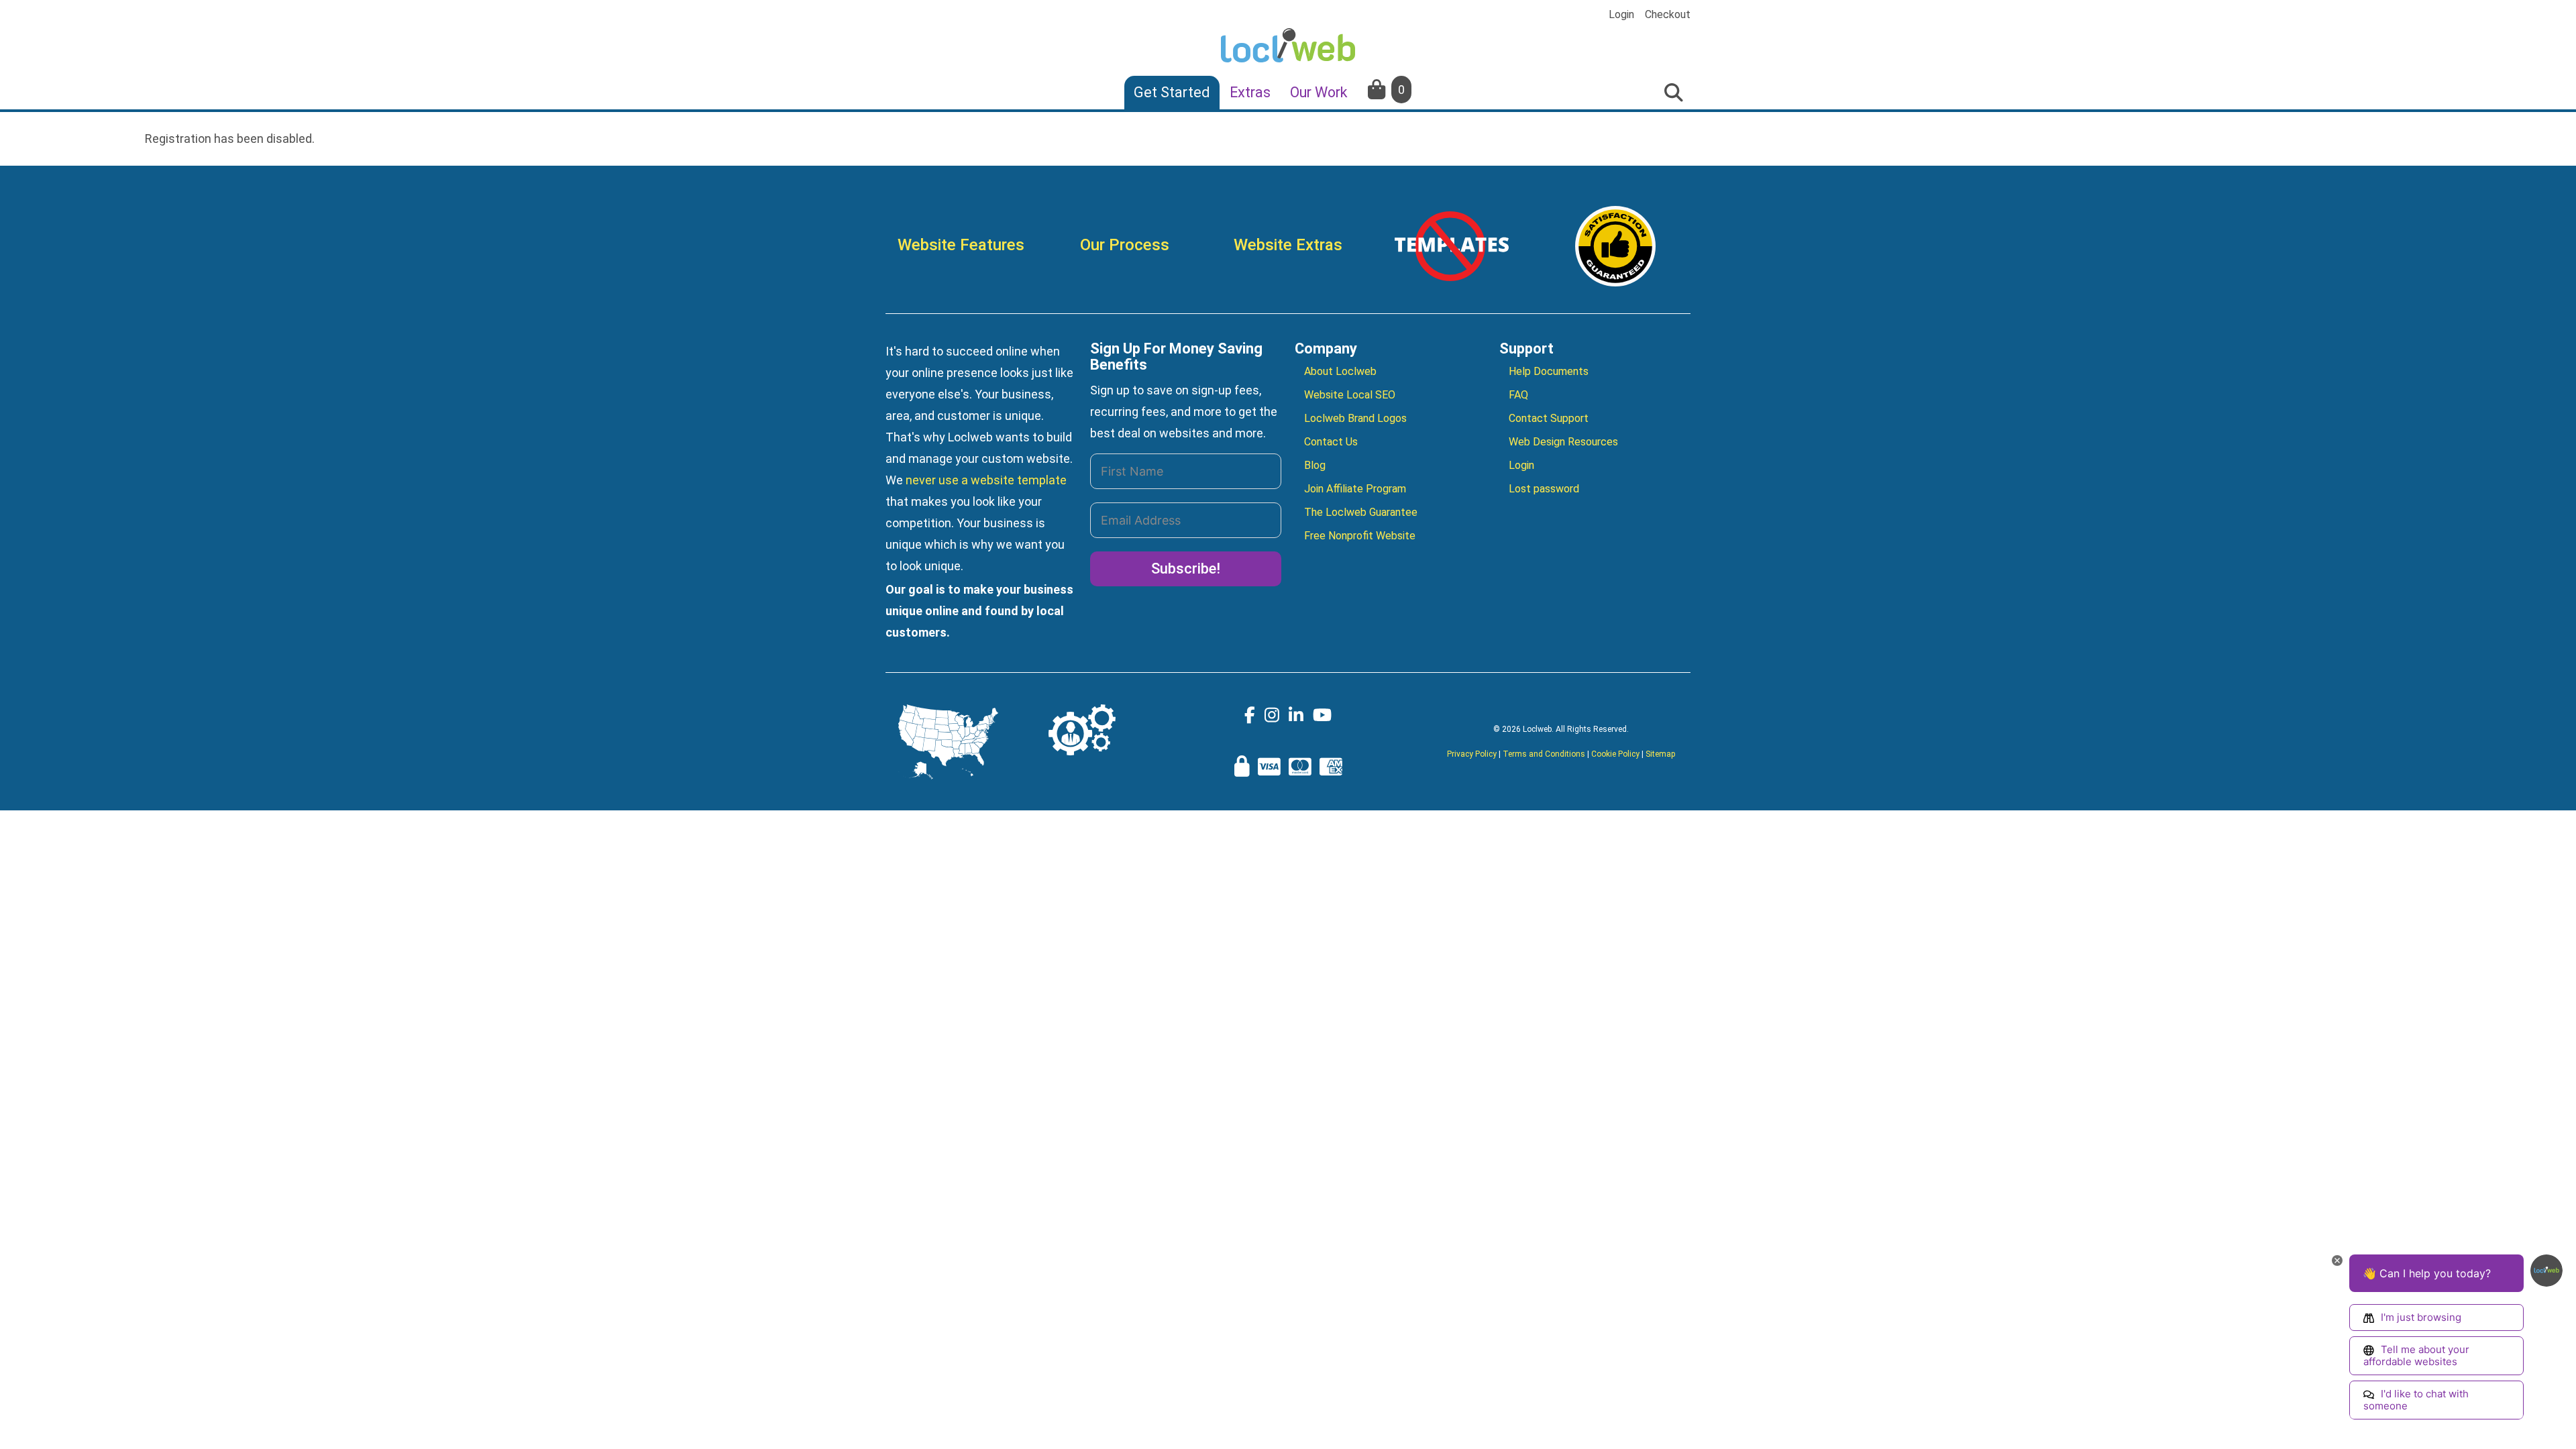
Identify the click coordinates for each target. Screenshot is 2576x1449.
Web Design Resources (1563, 442)
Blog (1315, 465)
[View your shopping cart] (1378, 90)
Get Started (1172, 92)
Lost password (1544, 489)
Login (1621, 15)
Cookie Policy (1615, 754)
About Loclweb (1340, 371)
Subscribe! (1186, 569)
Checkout (1668, 15)
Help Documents (1549, 371)
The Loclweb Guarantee (1361, 512)
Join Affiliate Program (1355, 489)
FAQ (1518, 395)
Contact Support (1549, 418)
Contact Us (1331, 442)
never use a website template (986, 480)
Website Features (961, 245)
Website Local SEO (1350, 395)
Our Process (1125, 245)
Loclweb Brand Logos (1355, 418)
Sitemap (1660, 754)
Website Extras (1288, 245)
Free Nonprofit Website (1360, 536)
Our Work (1319, 92)
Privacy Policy (1472, 754)
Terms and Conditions (1544, 754)
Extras (1250, 92)
